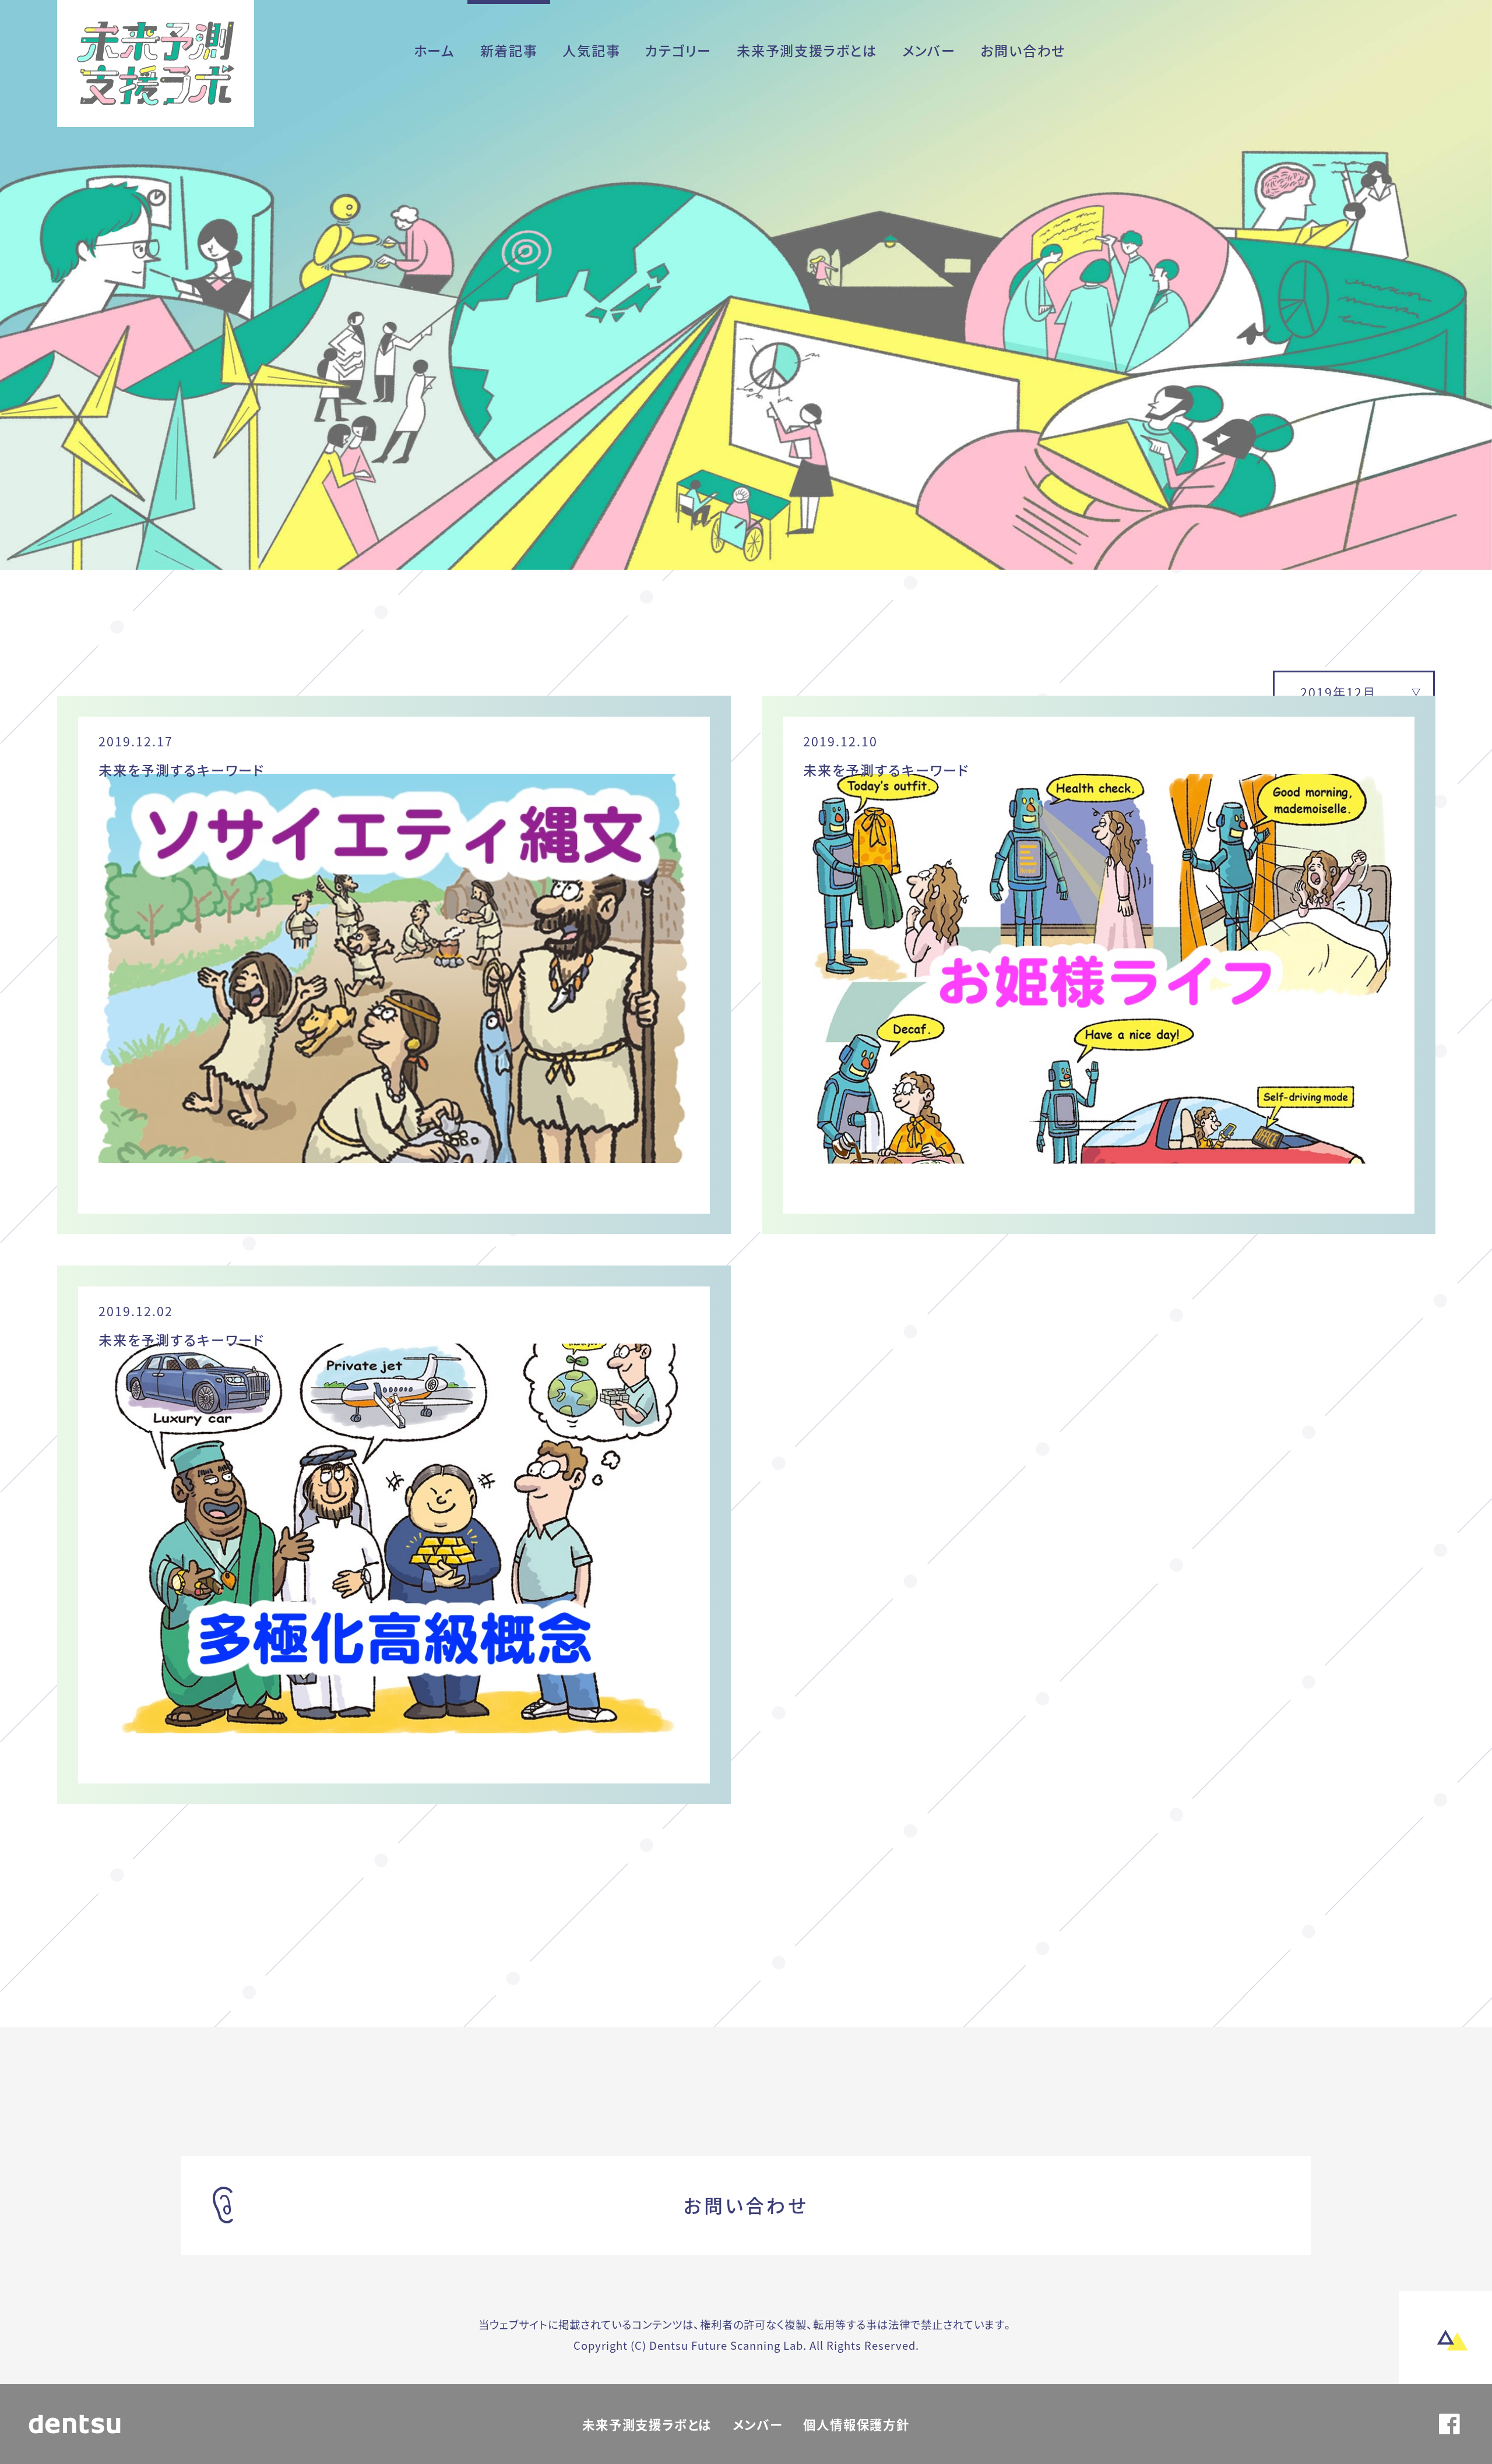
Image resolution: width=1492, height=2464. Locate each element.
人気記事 (591, 50)
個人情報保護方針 (856, 2424)
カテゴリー (678, 50)
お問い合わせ (1023, 50)
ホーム (434, 50)
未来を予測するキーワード (182, 770)
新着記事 (509, 50)
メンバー (929, 50)
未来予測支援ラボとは (807, 50)
